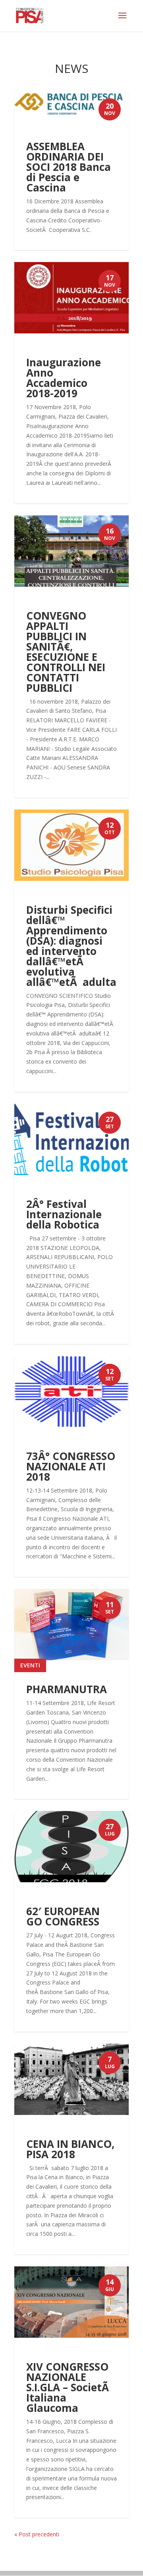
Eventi (30, 1665)
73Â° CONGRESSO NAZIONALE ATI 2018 (71, 1466)
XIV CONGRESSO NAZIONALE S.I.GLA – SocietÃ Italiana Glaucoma (69, 2387)
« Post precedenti (37, 2534)
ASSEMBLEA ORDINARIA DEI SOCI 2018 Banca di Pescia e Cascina (69, 167)
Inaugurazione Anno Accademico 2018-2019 (64, 378)
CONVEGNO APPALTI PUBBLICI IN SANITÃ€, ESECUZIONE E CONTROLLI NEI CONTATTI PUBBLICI (66, 652)
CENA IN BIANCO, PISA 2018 (70, 2149)
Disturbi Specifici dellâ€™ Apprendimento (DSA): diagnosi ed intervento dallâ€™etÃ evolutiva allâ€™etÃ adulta (71, 946)
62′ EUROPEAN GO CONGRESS (63, 1916)
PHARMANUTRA (67, 1689)
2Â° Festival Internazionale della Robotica (64, 1214)
